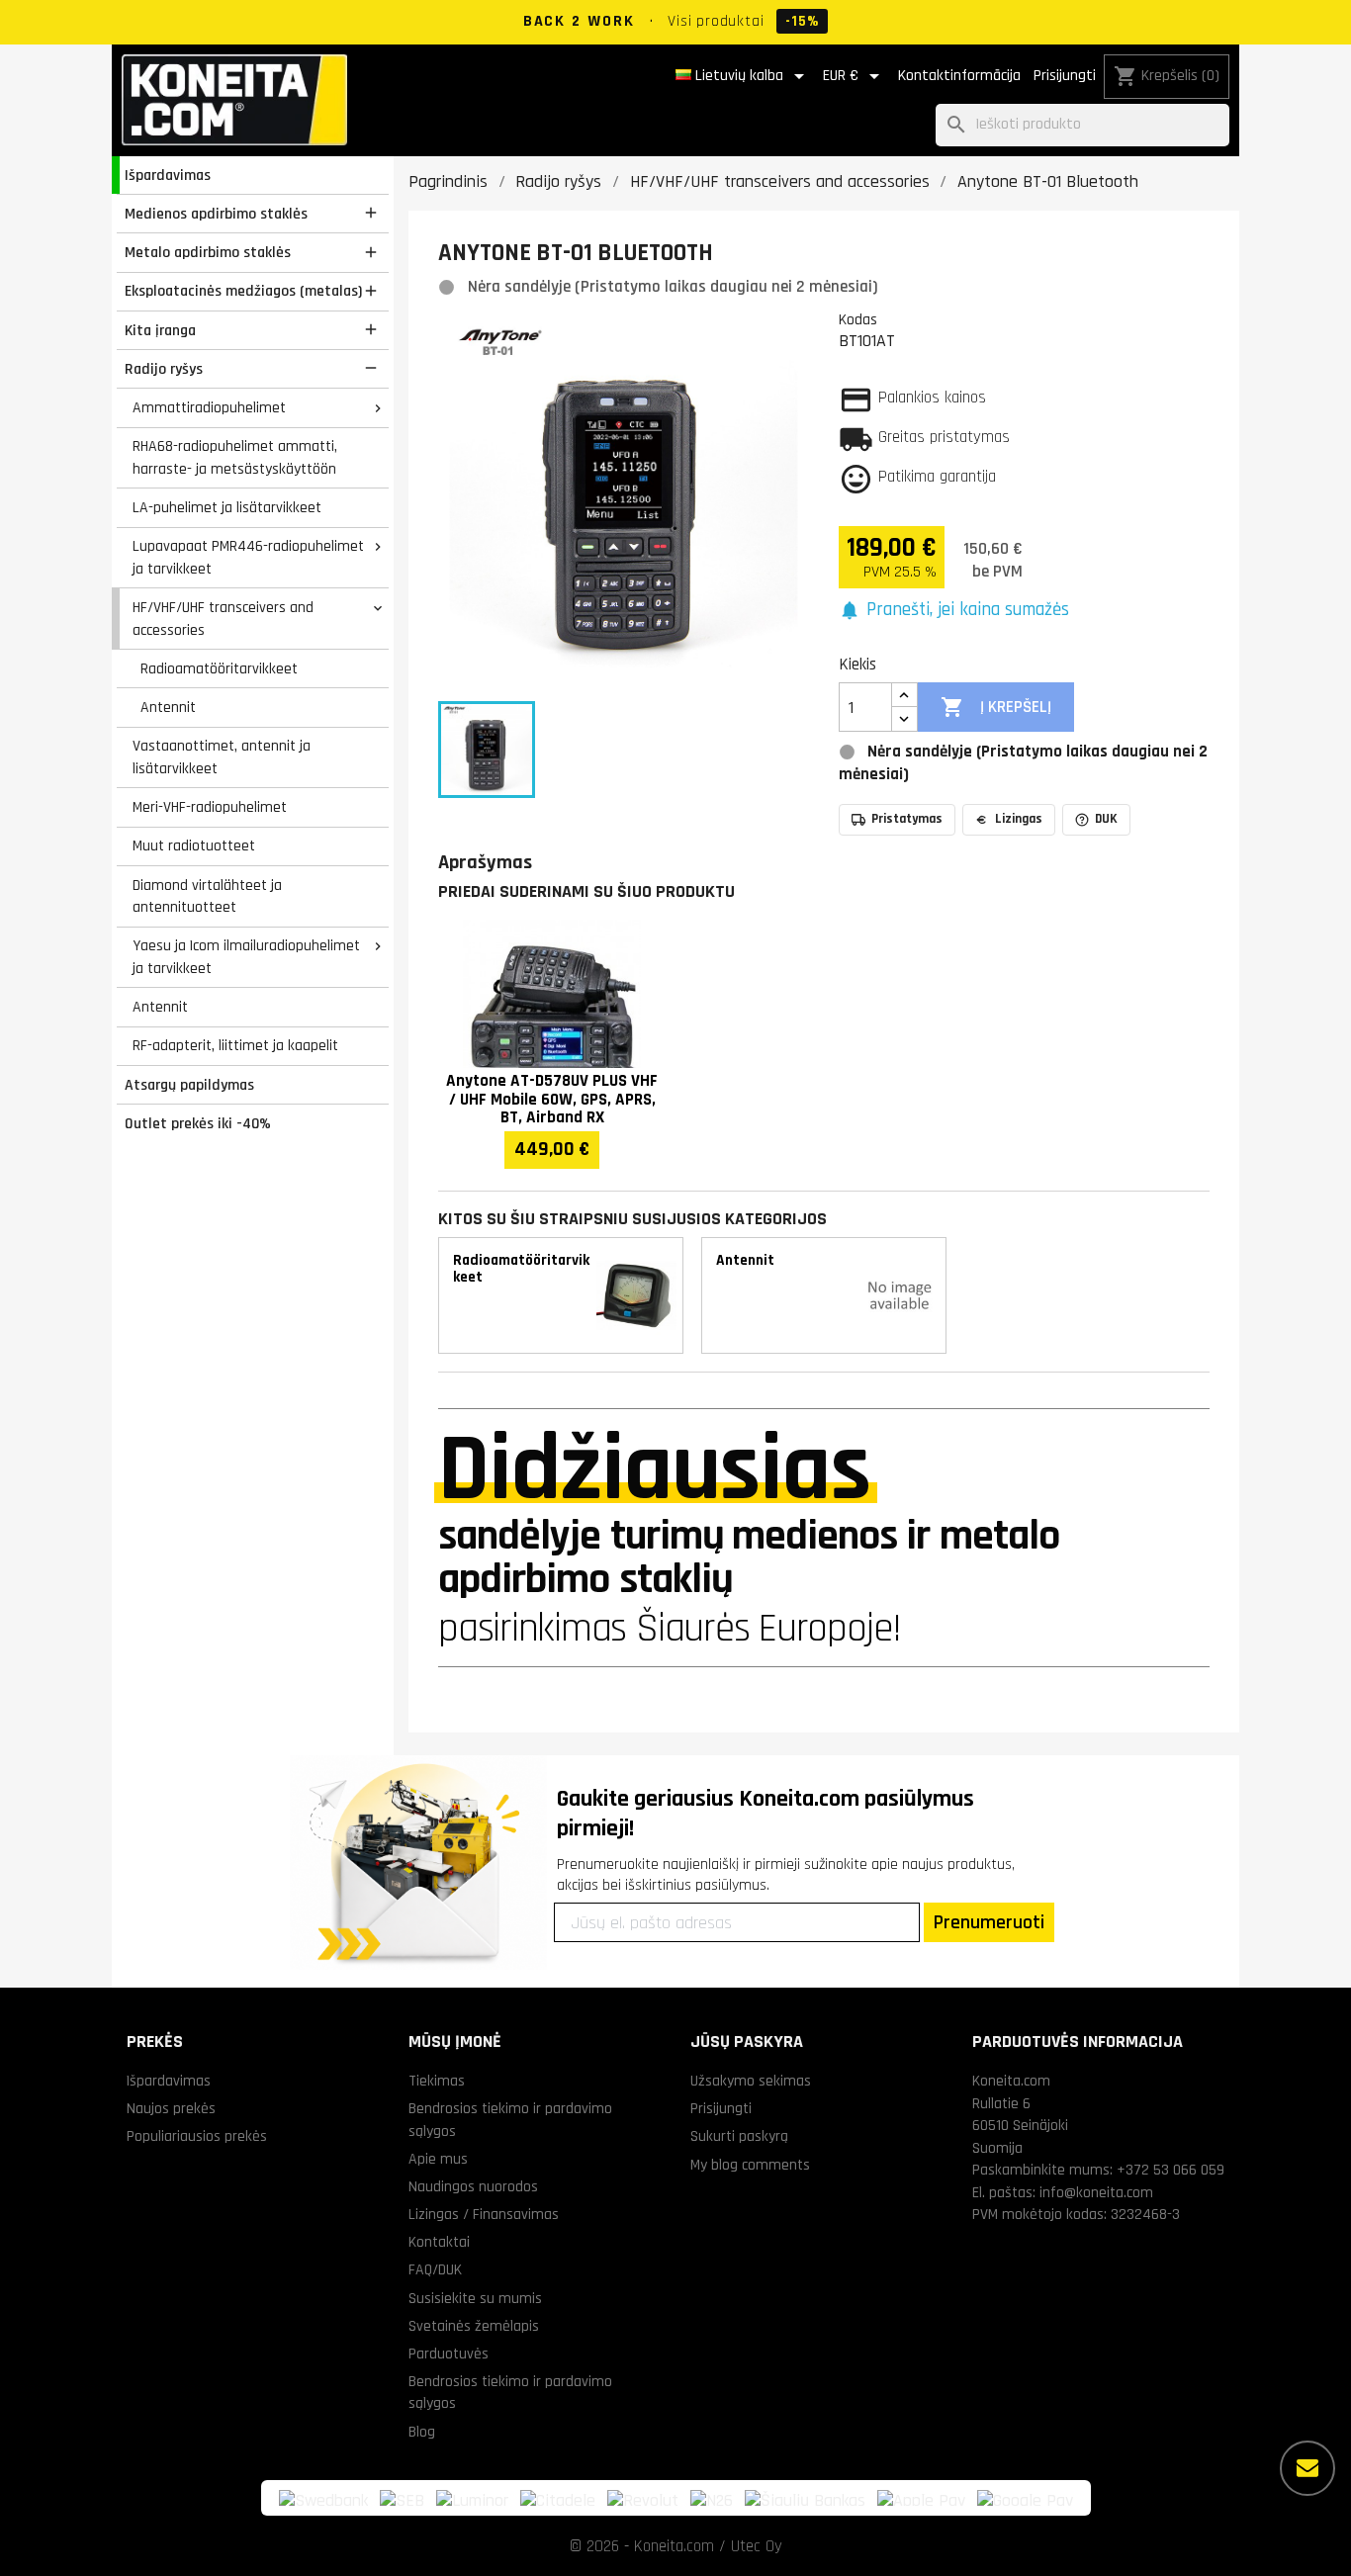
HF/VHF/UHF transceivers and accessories (223, 619)
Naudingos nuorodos (473, 2186)
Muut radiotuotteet (194, 845)
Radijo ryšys (164, 369)
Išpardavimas (168, 175)
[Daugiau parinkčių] (1307, 2468)
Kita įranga (160, 330)
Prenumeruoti (989, 1922)
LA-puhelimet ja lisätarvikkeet (227, 507)
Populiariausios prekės (197, 2136)
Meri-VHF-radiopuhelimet (210, 807)
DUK (1106, 819)
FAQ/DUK (435, 2269)
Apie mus (438, 2159)
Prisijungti (1065, 76)
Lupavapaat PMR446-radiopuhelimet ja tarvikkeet (248, 557)
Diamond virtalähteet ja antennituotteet (207, 896)
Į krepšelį (995, 707)
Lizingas (1019, 819)
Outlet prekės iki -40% (198, 1123)
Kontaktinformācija (959, 76)
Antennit (168, 707)
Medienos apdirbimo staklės (216, 214)
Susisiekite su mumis (475, 2298)
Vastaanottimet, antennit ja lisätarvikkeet (222, 757)
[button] (954, 611)
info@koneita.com (1096, 2192)
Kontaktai (439, 2242)
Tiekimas (437, 2081)
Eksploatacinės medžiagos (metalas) (243, 291)
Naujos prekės (171, 2108)
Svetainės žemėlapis (474, 2326)
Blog (422, 2432)
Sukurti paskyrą (739, 2136)
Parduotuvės (449, 2354)
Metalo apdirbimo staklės (208, 252)
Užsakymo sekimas (751, 2081)
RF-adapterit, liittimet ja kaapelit (235, 1045)
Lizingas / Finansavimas (484, 2214)
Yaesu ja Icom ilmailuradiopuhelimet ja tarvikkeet (246, 957)
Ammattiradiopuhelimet (209, 407)
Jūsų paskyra (747, 2042)
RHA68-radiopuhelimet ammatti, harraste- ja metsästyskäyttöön (235, 457)
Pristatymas (907, 819)
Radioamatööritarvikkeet (219, 668)
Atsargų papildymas (189, 1085)
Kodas (858, 319)
